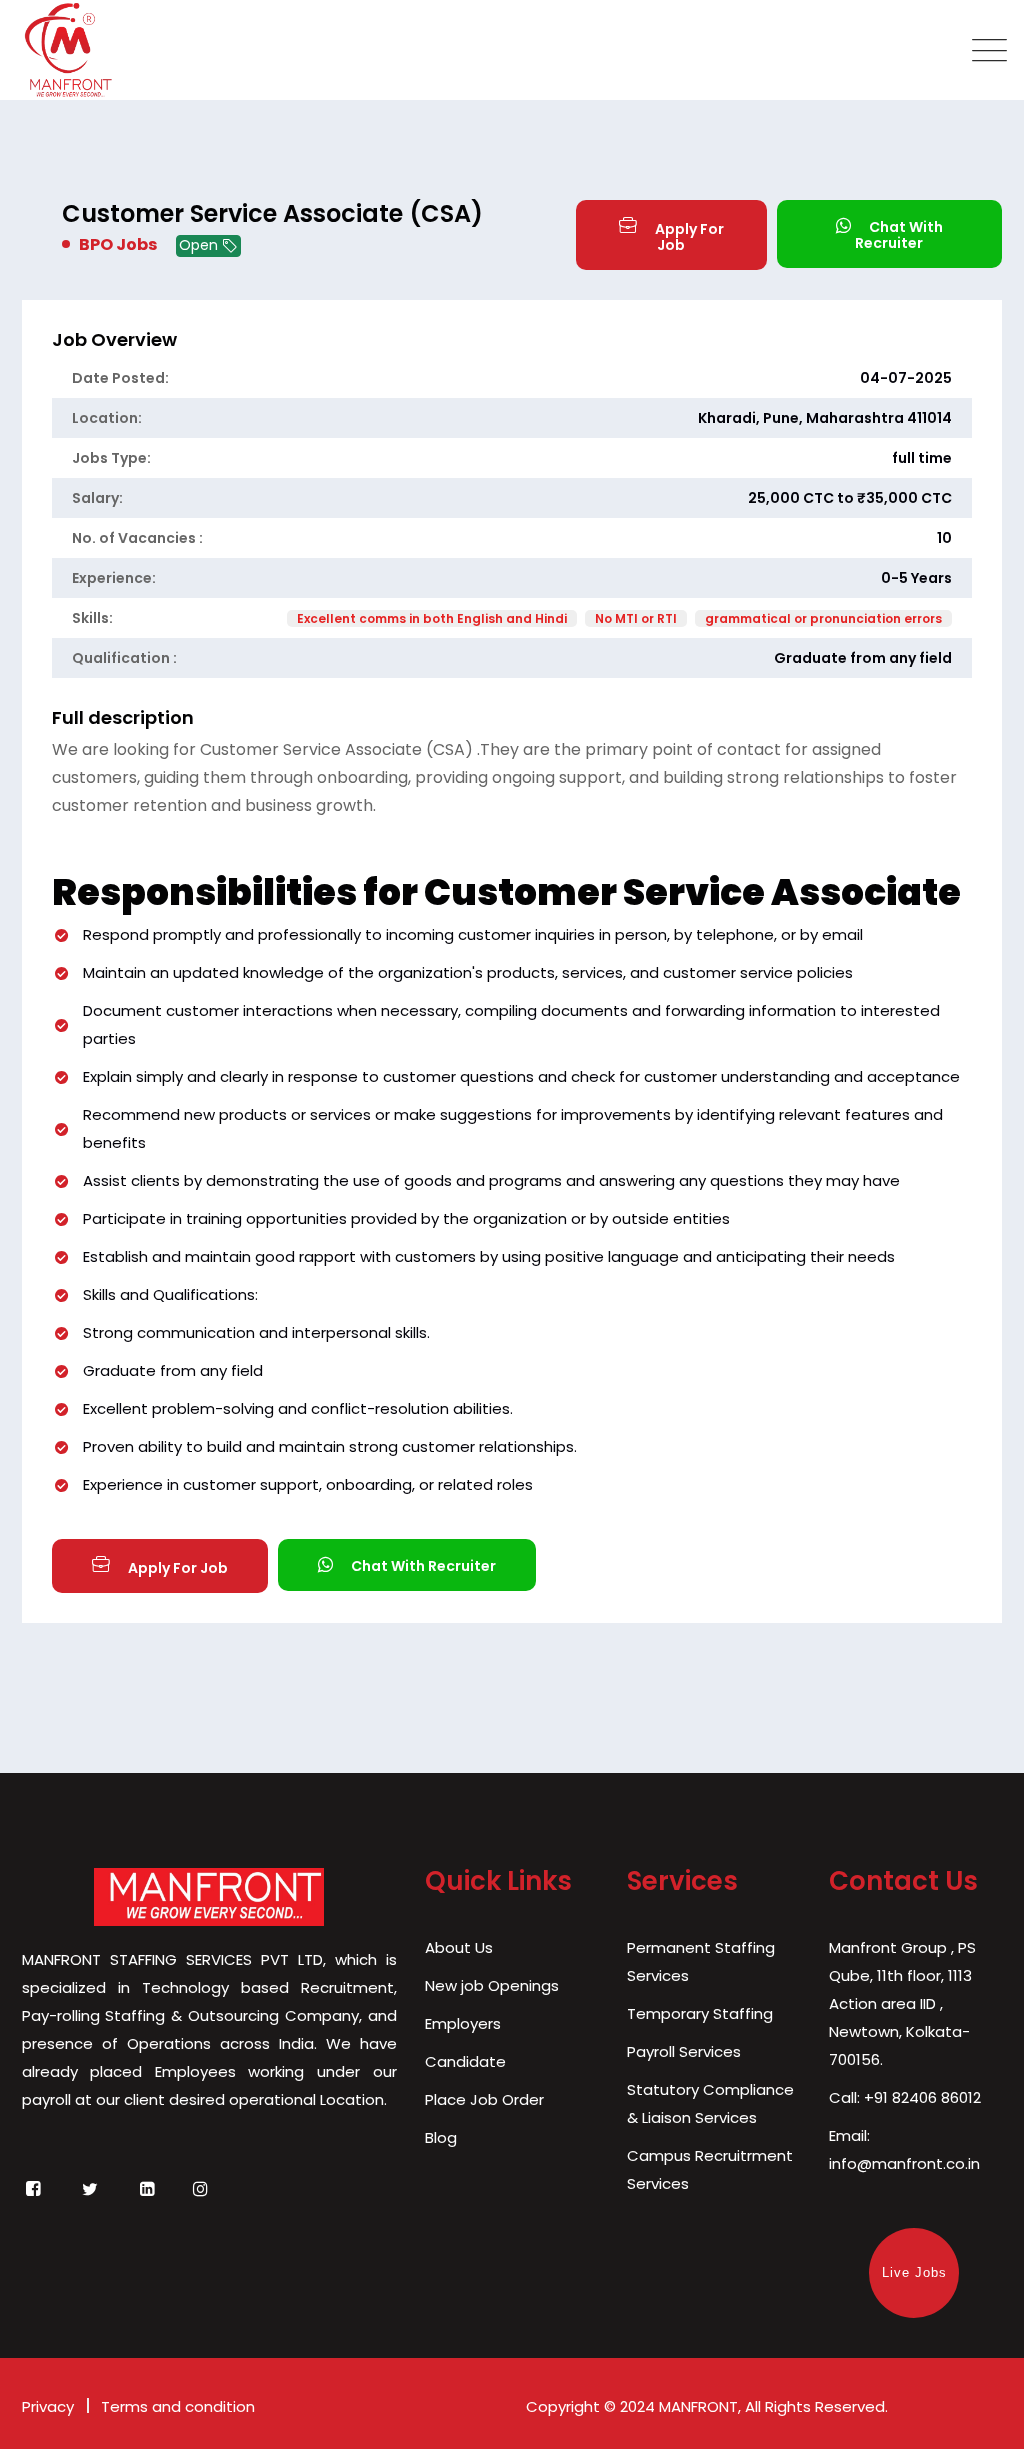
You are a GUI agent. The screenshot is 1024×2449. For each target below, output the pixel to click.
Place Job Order (484, 2099)
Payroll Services (684, 2051)
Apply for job (688, 237)
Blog (441, 2137)
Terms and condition (178, 2406)
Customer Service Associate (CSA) (272, 213)
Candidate (465, 2061)
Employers (463, 2023)
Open (200, 245)
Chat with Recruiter (899, 235)
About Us (459, 1947)
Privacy (48, 2406)
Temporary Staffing (700, 2013)
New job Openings (492, 1985)
